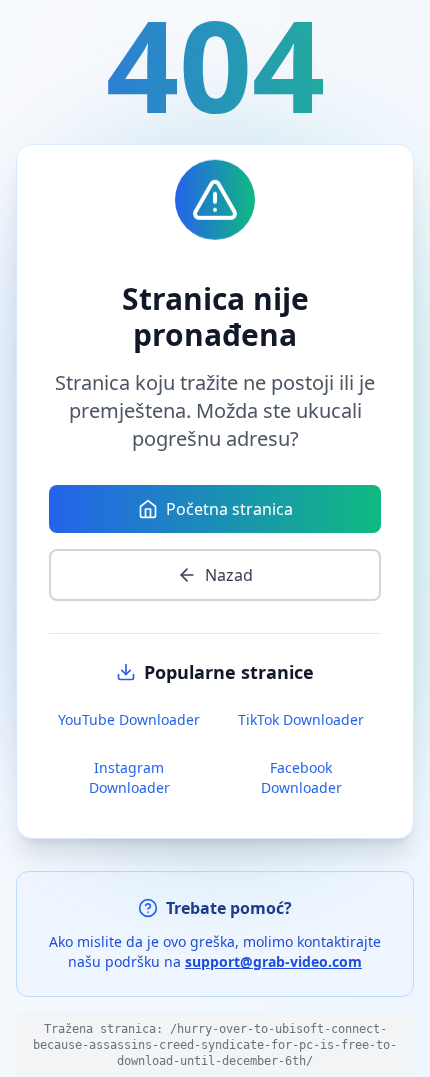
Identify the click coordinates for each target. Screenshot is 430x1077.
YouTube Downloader (129, 719)
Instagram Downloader (129, 777)
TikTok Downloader (301, 719)
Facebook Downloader (301, 777)
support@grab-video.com (273, 961)
